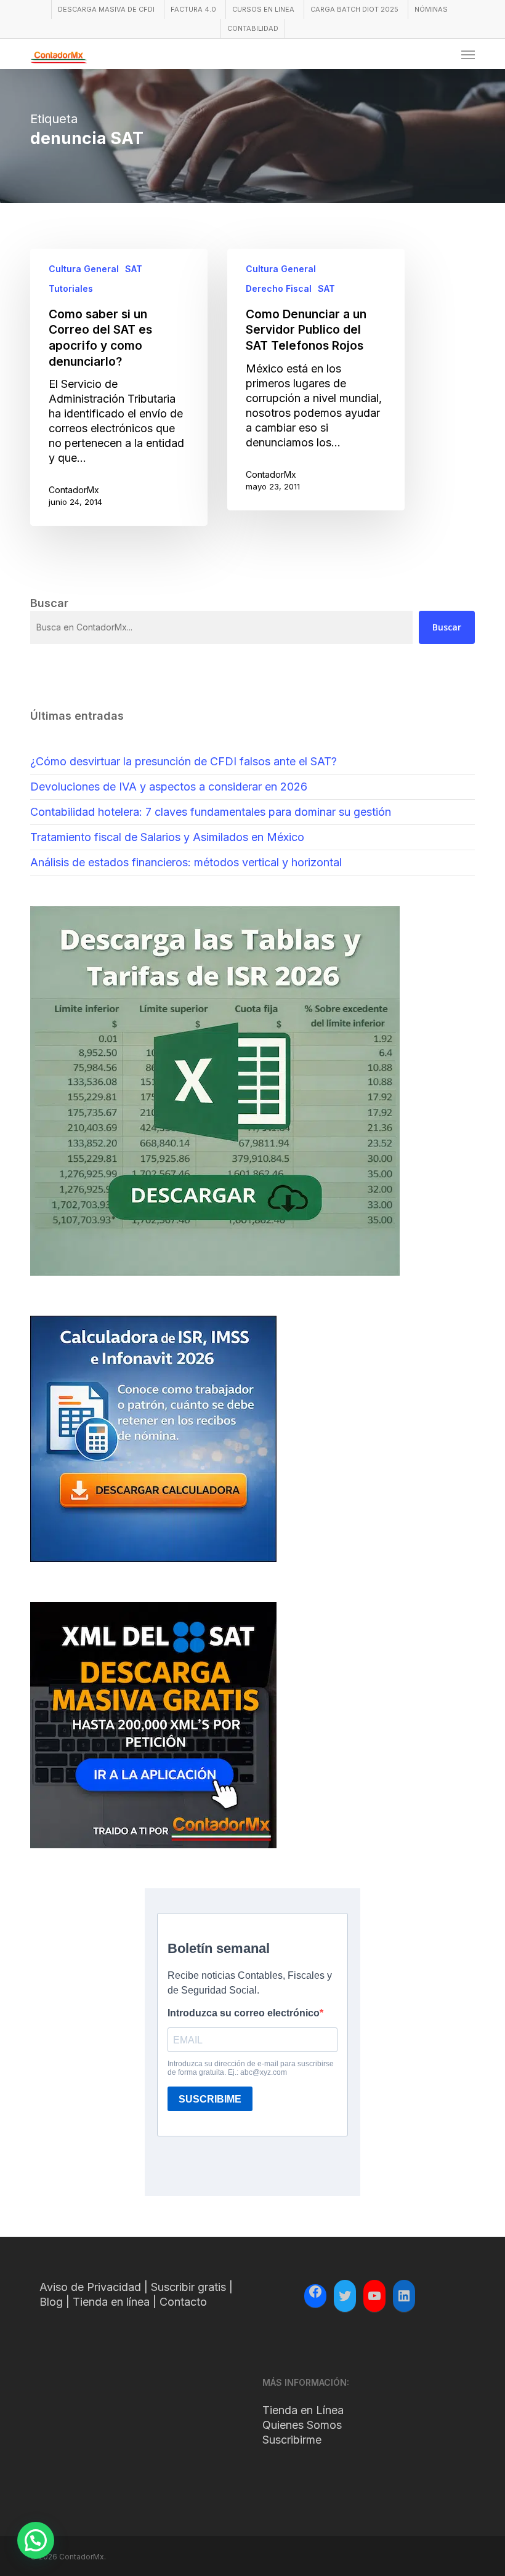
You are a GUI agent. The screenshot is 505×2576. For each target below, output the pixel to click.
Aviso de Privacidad (90, 2287)
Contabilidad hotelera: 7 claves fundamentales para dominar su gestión (211, 812)
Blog (51, 2302)
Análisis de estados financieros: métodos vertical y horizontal (186, 862)
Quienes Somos (302, 2425)
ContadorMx (74, 490)
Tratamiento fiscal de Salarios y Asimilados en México (167, 837)
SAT (134, 269)
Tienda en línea (111, 2302)
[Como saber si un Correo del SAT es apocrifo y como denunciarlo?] (119, 387)
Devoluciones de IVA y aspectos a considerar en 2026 (169, 787)
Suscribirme (292, 2440)
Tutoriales (71, 288)
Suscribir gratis (188, 2287)
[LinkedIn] (404, 2296)
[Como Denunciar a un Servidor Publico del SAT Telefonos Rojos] (316, 380)
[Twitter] (345, 2296)
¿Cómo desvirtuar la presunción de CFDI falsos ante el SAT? (184, 761)
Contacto (183, 2302)
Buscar (447, 627)
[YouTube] (374, 2296)
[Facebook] (315, 2293)
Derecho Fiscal (279, 288)
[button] (468, 54)
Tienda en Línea (303, 2410)
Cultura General (84, 269)
